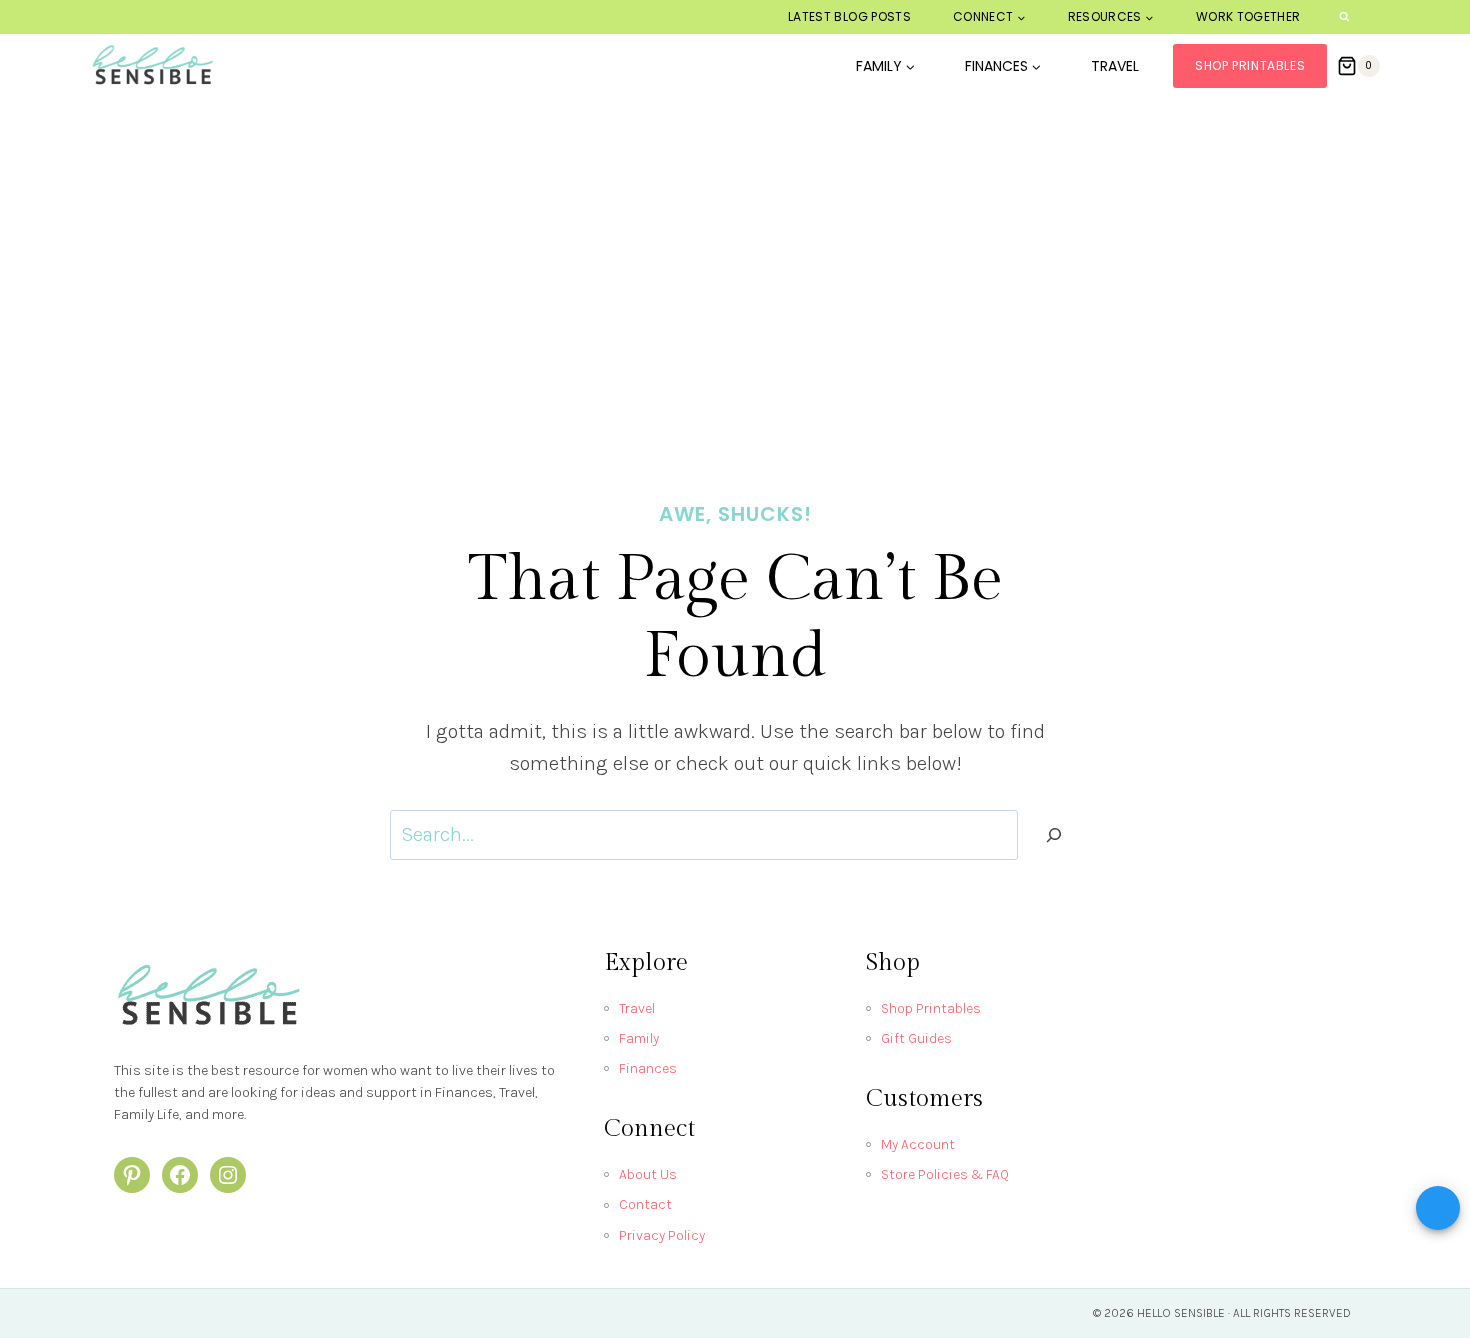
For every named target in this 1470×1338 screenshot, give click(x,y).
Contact (645, 1204)
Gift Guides (916, 1038)
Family (639, 1038)
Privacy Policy (662, 1235)
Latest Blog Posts (849, 16)
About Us (648, 1174)
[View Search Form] (1344, 17)
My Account (918, 1144)
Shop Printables (1250, 65)
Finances (648, 1068)
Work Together (1248, 16)
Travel (1115, 66)
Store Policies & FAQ (945, 1174)
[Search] (1054, 835)
